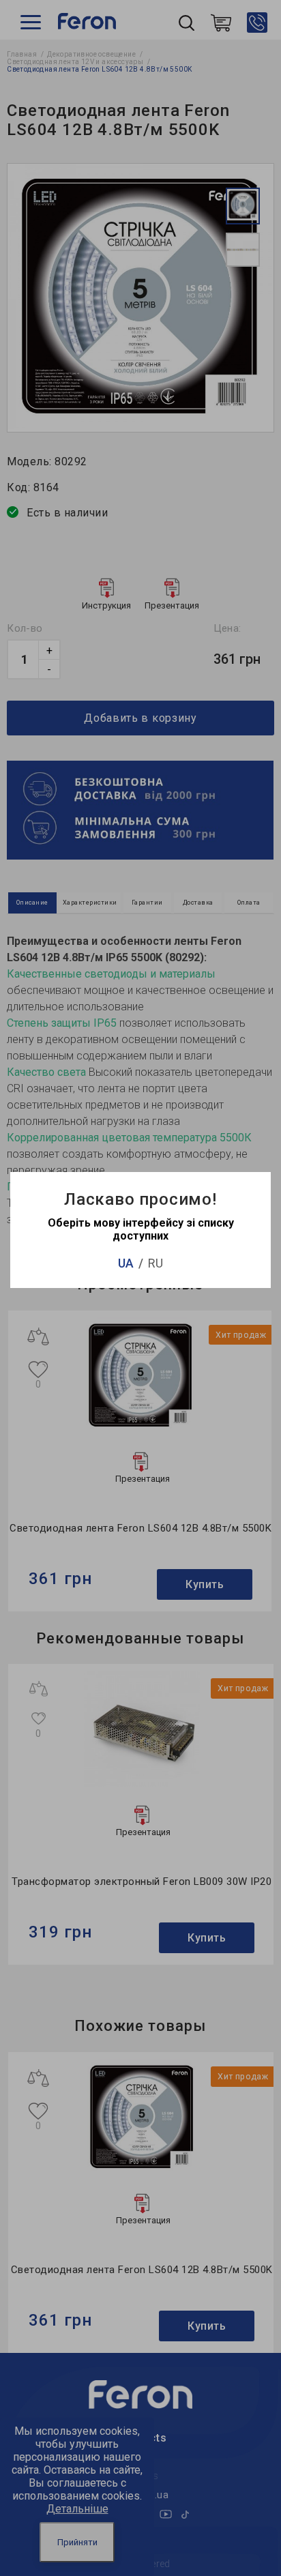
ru (156, 1263)
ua (126, 1263)
